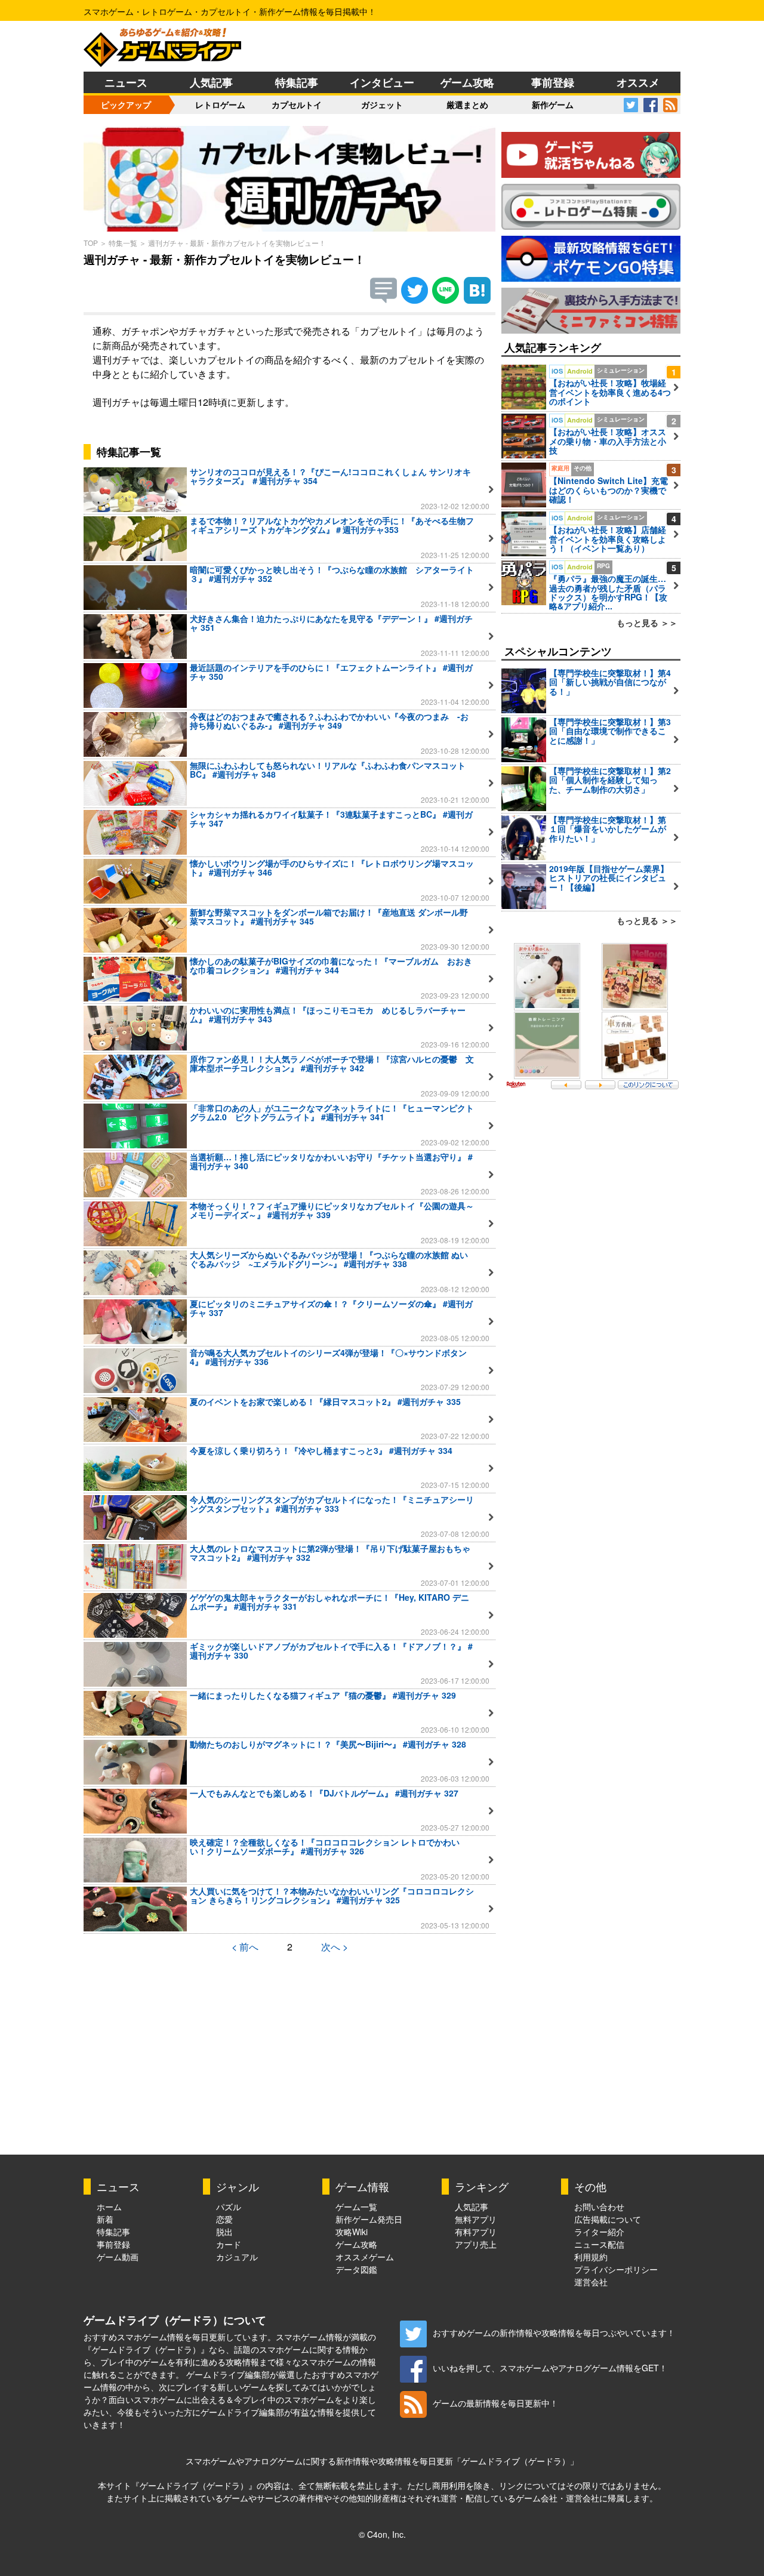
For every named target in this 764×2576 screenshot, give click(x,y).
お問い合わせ (599, 2207)
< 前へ (245, 1947)
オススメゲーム (365, 2257)
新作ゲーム (553, 104)
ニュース (126, 82)
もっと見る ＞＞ (647, 623)
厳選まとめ (467, 104)
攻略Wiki (352, 2232)
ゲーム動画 (118, 2257)
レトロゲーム (220, 104)
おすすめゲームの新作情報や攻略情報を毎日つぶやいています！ (554, 2332)
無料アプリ (476, 2219)
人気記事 (211, 82)
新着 (105, 2219)
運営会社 (591, 2282)
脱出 (224, 2232)
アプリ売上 (476, 2244)
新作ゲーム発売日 (369, 2219)
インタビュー (382, 82)
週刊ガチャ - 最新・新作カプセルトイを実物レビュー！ (237, 243)
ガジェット (382, 104)
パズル (229, 2207)
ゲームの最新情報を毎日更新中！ (495, 2403)
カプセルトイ (297, 104)
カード (229, 2244)
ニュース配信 (599, 2244)
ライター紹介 (599, 2232)
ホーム (109, 2207)
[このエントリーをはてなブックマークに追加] (477, 300)
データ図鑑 (356, 2269)
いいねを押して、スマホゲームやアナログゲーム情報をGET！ (550, 2368)
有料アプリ (476, 2232)
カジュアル (237, 2257)
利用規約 (591, 2257)
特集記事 (297, 82)
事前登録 (553, 82)
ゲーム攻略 (467, 82)
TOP (91, 243)
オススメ (638, 82)
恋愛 (224, 2219)
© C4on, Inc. (382, 2534)
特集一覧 (123, 243)
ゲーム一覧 (356, 2207)
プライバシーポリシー (616, 2269)
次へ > (335, 1947)
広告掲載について (608, 2219)
